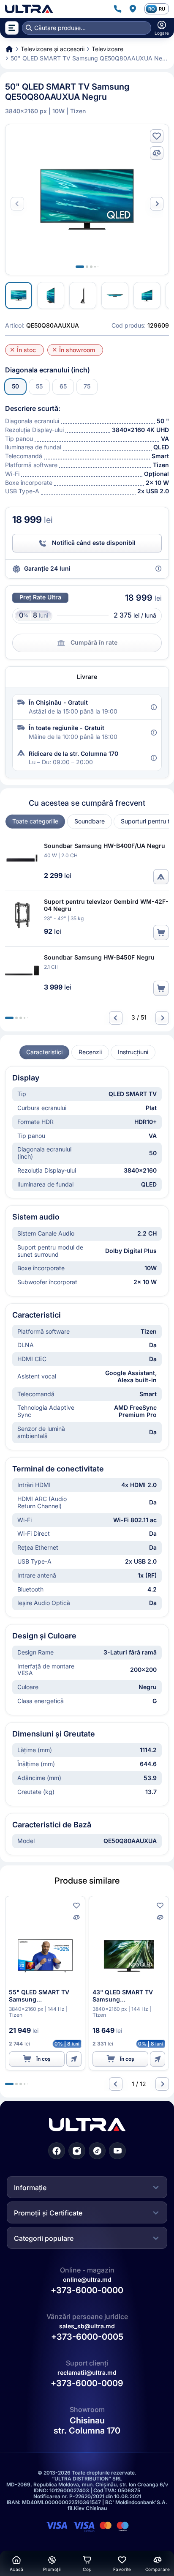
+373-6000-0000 (87, 2290)
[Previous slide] (116, 1018)
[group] (35, 822)
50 (15, 386)
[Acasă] (29, 9)
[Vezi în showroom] (161, 877)
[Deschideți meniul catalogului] (12, 28)
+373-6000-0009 (87, 2383)
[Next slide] (157, 204)
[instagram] (77, 2151)
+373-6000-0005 (87, 2337)
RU (162, 9)
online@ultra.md (87, 2279)
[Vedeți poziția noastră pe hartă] (133, 9)
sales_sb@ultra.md (87, 2326)
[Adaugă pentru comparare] (157, 153)
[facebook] (57, 2151)
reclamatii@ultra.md (87, 2372)
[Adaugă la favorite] (157, 136)
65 (63, 386)
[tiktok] (97, 2151)
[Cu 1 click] (74, 2059)
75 (87, 386)
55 (39, 386)
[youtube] (117, 2151)
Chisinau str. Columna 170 (87, 2426)
